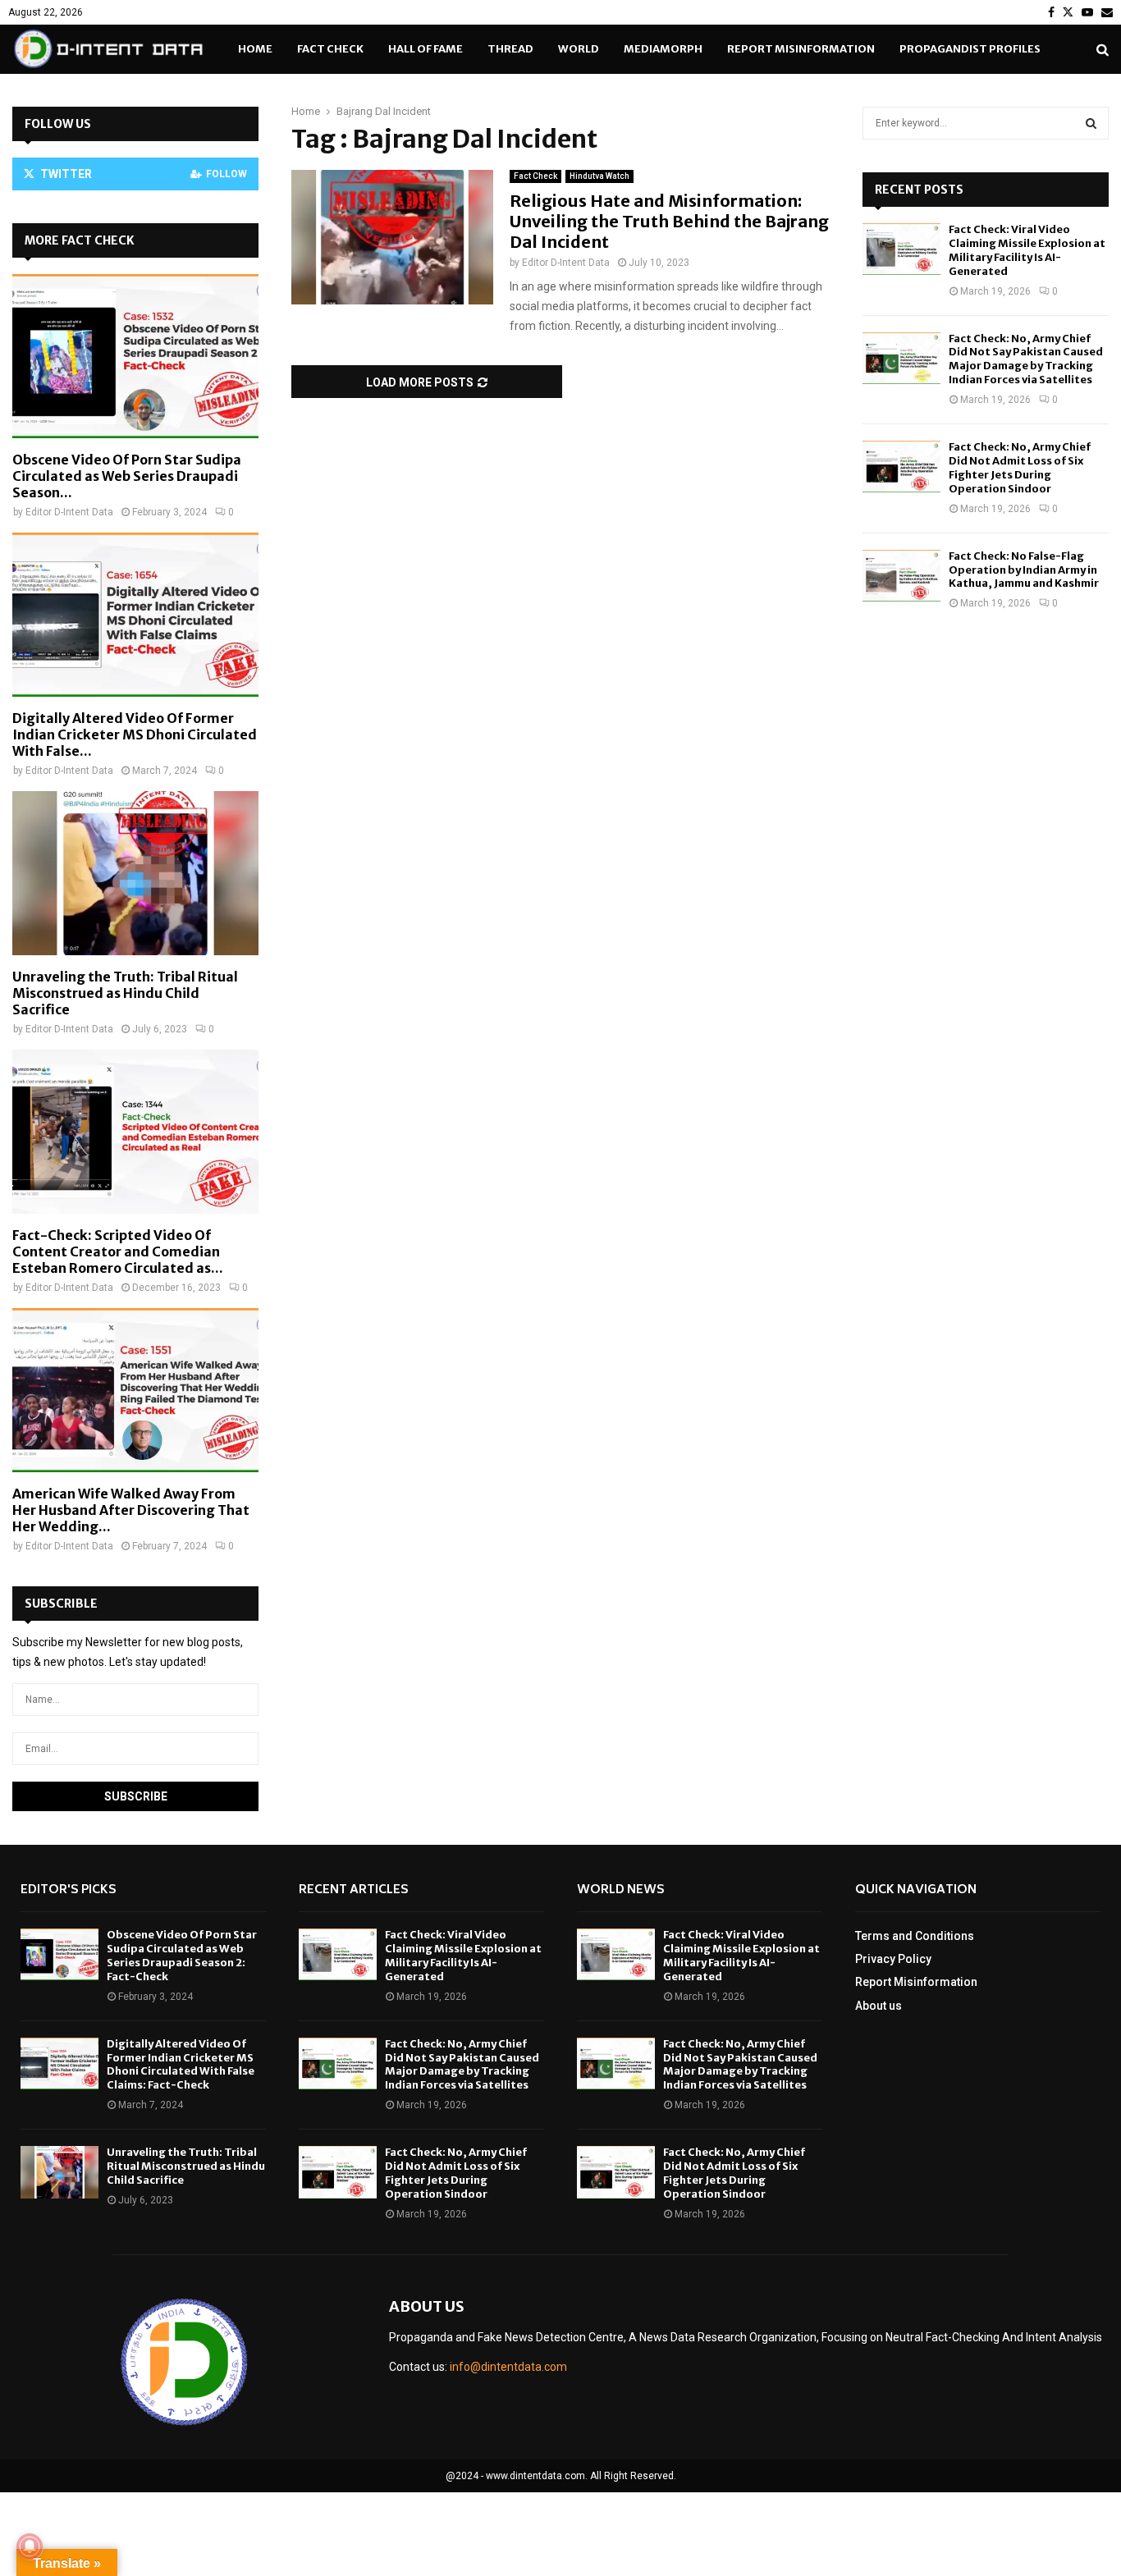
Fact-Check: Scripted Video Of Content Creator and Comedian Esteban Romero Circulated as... (118, 1251)
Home (255, 49)
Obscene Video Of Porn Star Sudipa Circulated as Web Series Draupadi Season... (127, 476)
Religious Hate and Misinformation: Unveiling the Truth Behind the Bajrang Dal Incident (669, 221)
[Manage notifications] (30, 2546)
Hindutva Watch (599, 176)
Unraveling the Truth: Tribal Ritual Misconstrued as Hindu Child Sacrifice (125, 993)
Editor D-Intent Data (566, 263)
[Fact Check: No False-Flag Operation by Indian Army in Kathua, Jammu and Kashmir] (901, 576)
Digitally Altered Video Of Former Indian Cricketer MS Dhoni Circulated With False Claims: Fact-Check (181, 2065)
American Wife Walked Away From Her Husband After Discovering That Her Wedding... (131, 1510)
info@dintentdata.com (508, 2367)
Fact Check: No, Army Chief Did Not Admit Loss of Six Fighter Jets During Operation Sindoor (1020, 468)
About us (878, 2006)
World (579, 49)
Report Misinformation (801, 49)
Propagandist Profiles (970, 49)
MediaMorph (663, 49)
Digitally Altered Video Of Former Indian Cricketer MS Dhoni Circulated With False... (135, 734)
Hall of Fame (426, 49)
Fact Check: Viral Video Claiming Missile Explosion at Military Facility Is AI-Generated (1027, 250)
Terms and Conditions (915, 1936)
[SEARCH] (1091, 123)
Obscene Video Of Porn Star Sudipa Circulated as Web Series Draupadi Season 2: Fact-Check (182, 1956)
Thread (510, 49)
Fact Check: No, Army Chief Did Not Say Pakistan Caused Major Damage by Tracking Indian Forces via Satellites (1026, 359)
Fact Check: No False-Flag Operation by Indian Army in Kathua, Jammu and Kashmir (1024, 570)
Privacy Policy (893, 1959)
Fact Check (330, 49)
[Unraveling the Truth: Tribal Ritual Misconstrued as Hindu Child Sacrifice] (135, 873)
